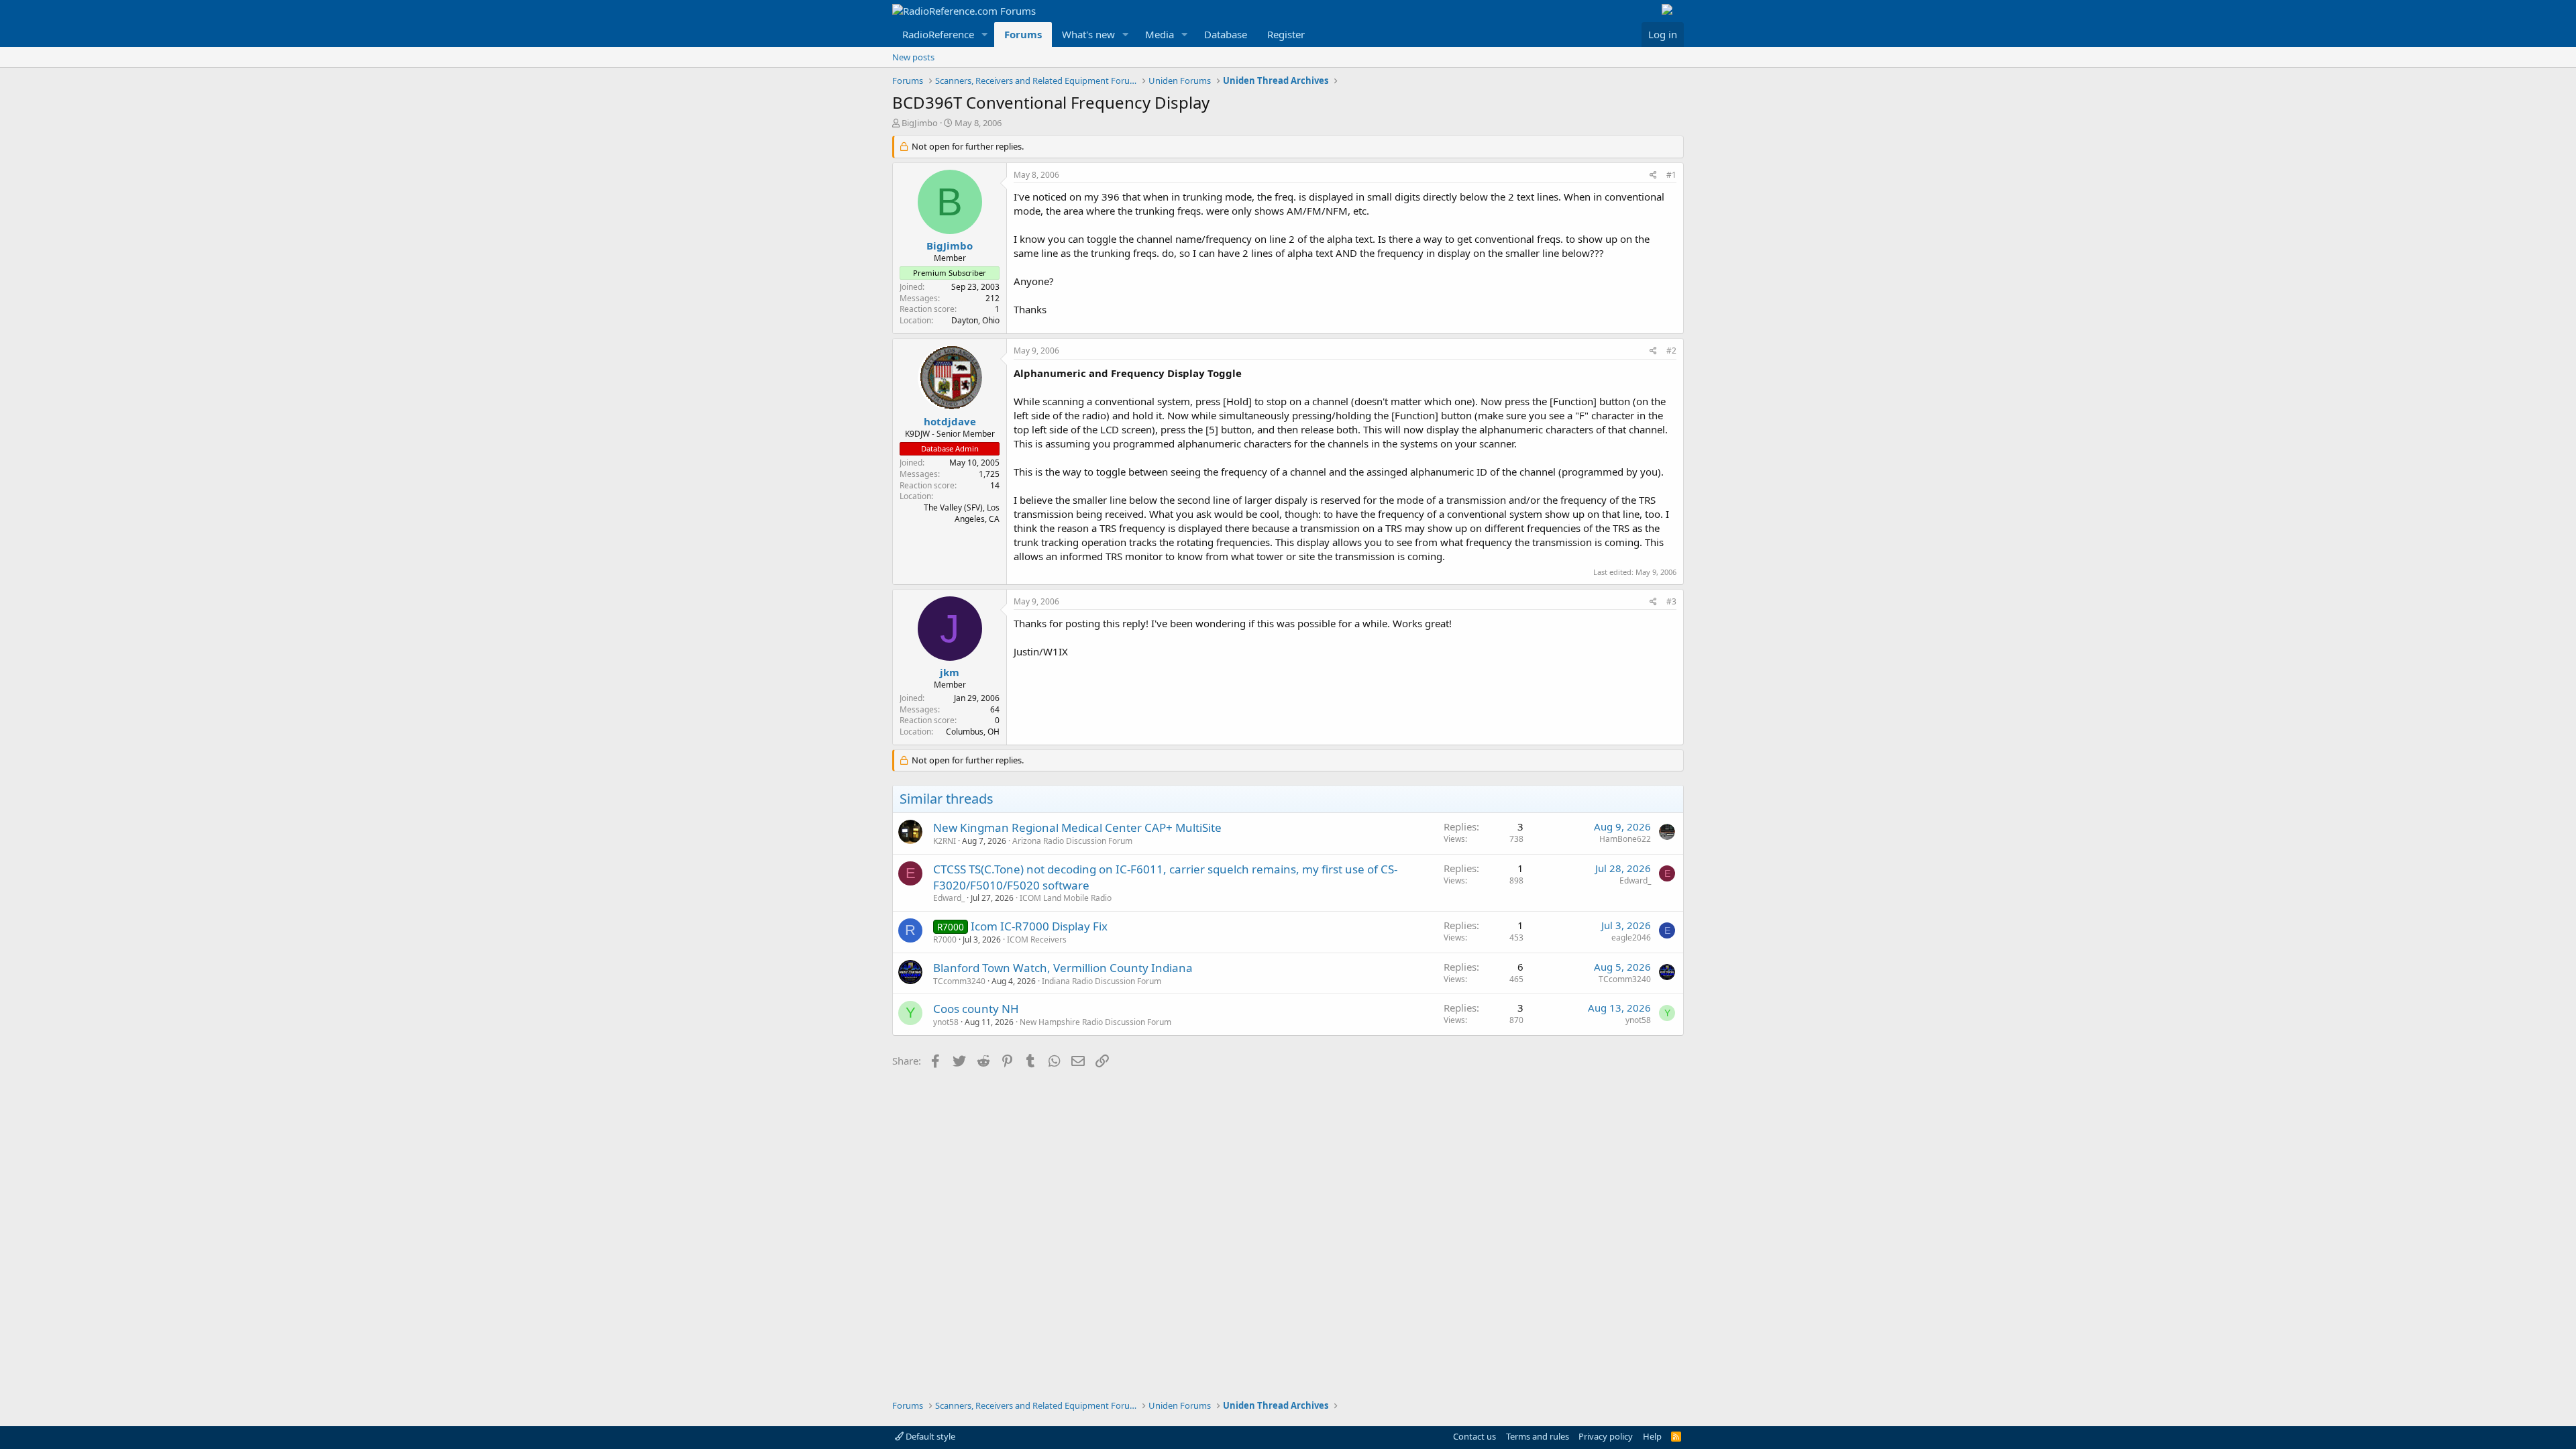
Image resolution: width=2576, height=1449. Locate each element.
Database (1226, 34)
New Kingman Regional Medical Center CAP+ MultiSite (1077, 827)
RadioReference (938, 34)
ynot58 (946, 1022)
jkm (950, 672)
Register (1286, 34)
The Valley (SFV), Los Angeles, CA (962, 513)
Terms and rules (1538, 1436)
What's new (1088, 34)
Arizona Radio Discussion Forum (1072, 841)
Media (1160, 34)
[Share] (1653, 175)
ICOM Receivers (1037, 940)
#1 (1671, 175)
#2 (1671, 351)
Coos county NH (976, 1009)
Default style (929, 1436)
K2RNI (945, 841)
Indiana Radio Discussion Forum (1102, 981)
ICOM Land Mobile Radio (1066, 898)
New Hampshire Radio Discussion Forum (1095, 1022)
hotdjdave (950, 421)
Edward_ (949, 898)
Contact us (1474, 1436)
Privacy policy (1606, 1436)
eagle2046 (1631, 937)
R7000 (945, 940)
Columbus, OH (973, 732)
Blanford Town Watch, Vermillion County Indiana (1063, 968)
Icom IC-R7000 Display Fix (1039, 926)
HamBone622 (1625, 839)
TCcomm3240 (959, 981)
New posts (913, 57)
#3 (1671, 601)
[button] (985, 35)
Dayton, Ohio (975, 320)
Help (1652, 1436)
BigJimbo (920, 123)
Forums (1023, 34)
